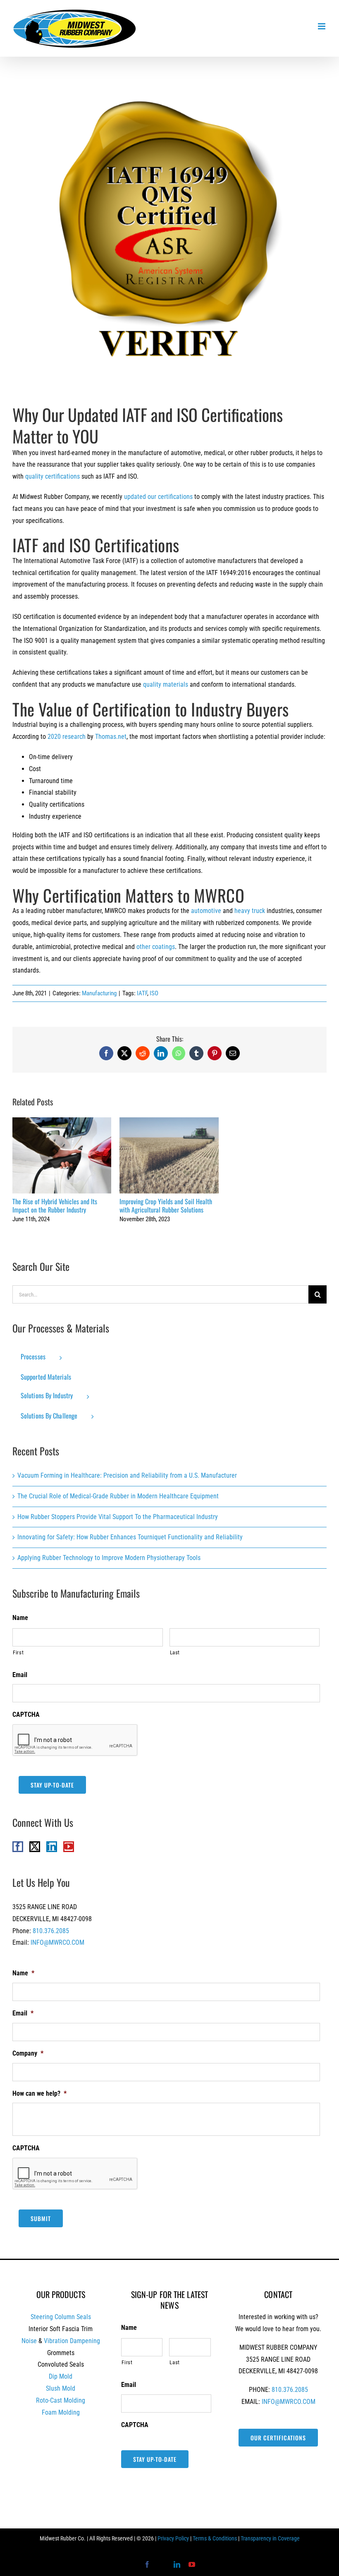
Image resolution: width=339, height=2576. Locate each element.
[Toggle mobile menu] (322, 26)
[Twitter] (35, 1847)
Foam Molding (61, 2412)
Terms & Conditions (215, 2538)
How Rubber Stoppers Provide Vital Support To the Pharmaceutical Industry (118, 1517)
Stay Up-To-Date (52, 1785)
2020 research (67, 737)
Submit (41, 2218)
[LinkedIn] (52, 1847)
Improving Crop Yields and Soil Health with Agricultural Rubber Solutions (169, 1156)
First (18, 1652)
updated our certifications (158, 497)
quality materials (166, 684)
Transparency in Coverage (270, 2538)
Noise (29, 2341)
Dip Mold (61, 2376)
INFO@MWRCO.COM (57, 1942)
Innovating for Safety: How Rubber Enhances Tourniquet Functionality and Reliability (130, 1537)
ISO (154, 993)
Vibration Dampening (72, 2341)
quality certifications (53, 476)
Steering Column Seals (61, 2317)
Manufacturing (99, 993)
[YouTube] (69, 1847)
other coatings (156, 947)
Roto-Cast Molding (61, 2400)
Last (175, 1652)
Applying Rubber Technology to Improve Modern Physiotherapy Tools (109, 1558)
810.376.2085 (51, 1931)
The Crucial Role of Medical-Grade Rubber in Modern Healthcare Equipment (118, 1496)
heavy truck (250, 911)
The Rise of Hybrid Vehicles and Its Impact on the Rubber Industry (62, 1156)
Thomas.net (111, 737)
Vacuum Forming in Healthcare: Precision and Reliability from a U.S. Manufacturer (127, 1475)
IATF (142, 993)
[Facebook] (18, 1847)
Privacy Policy (173, 2538)
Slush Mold (61, 2388)
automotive (206, 911)
